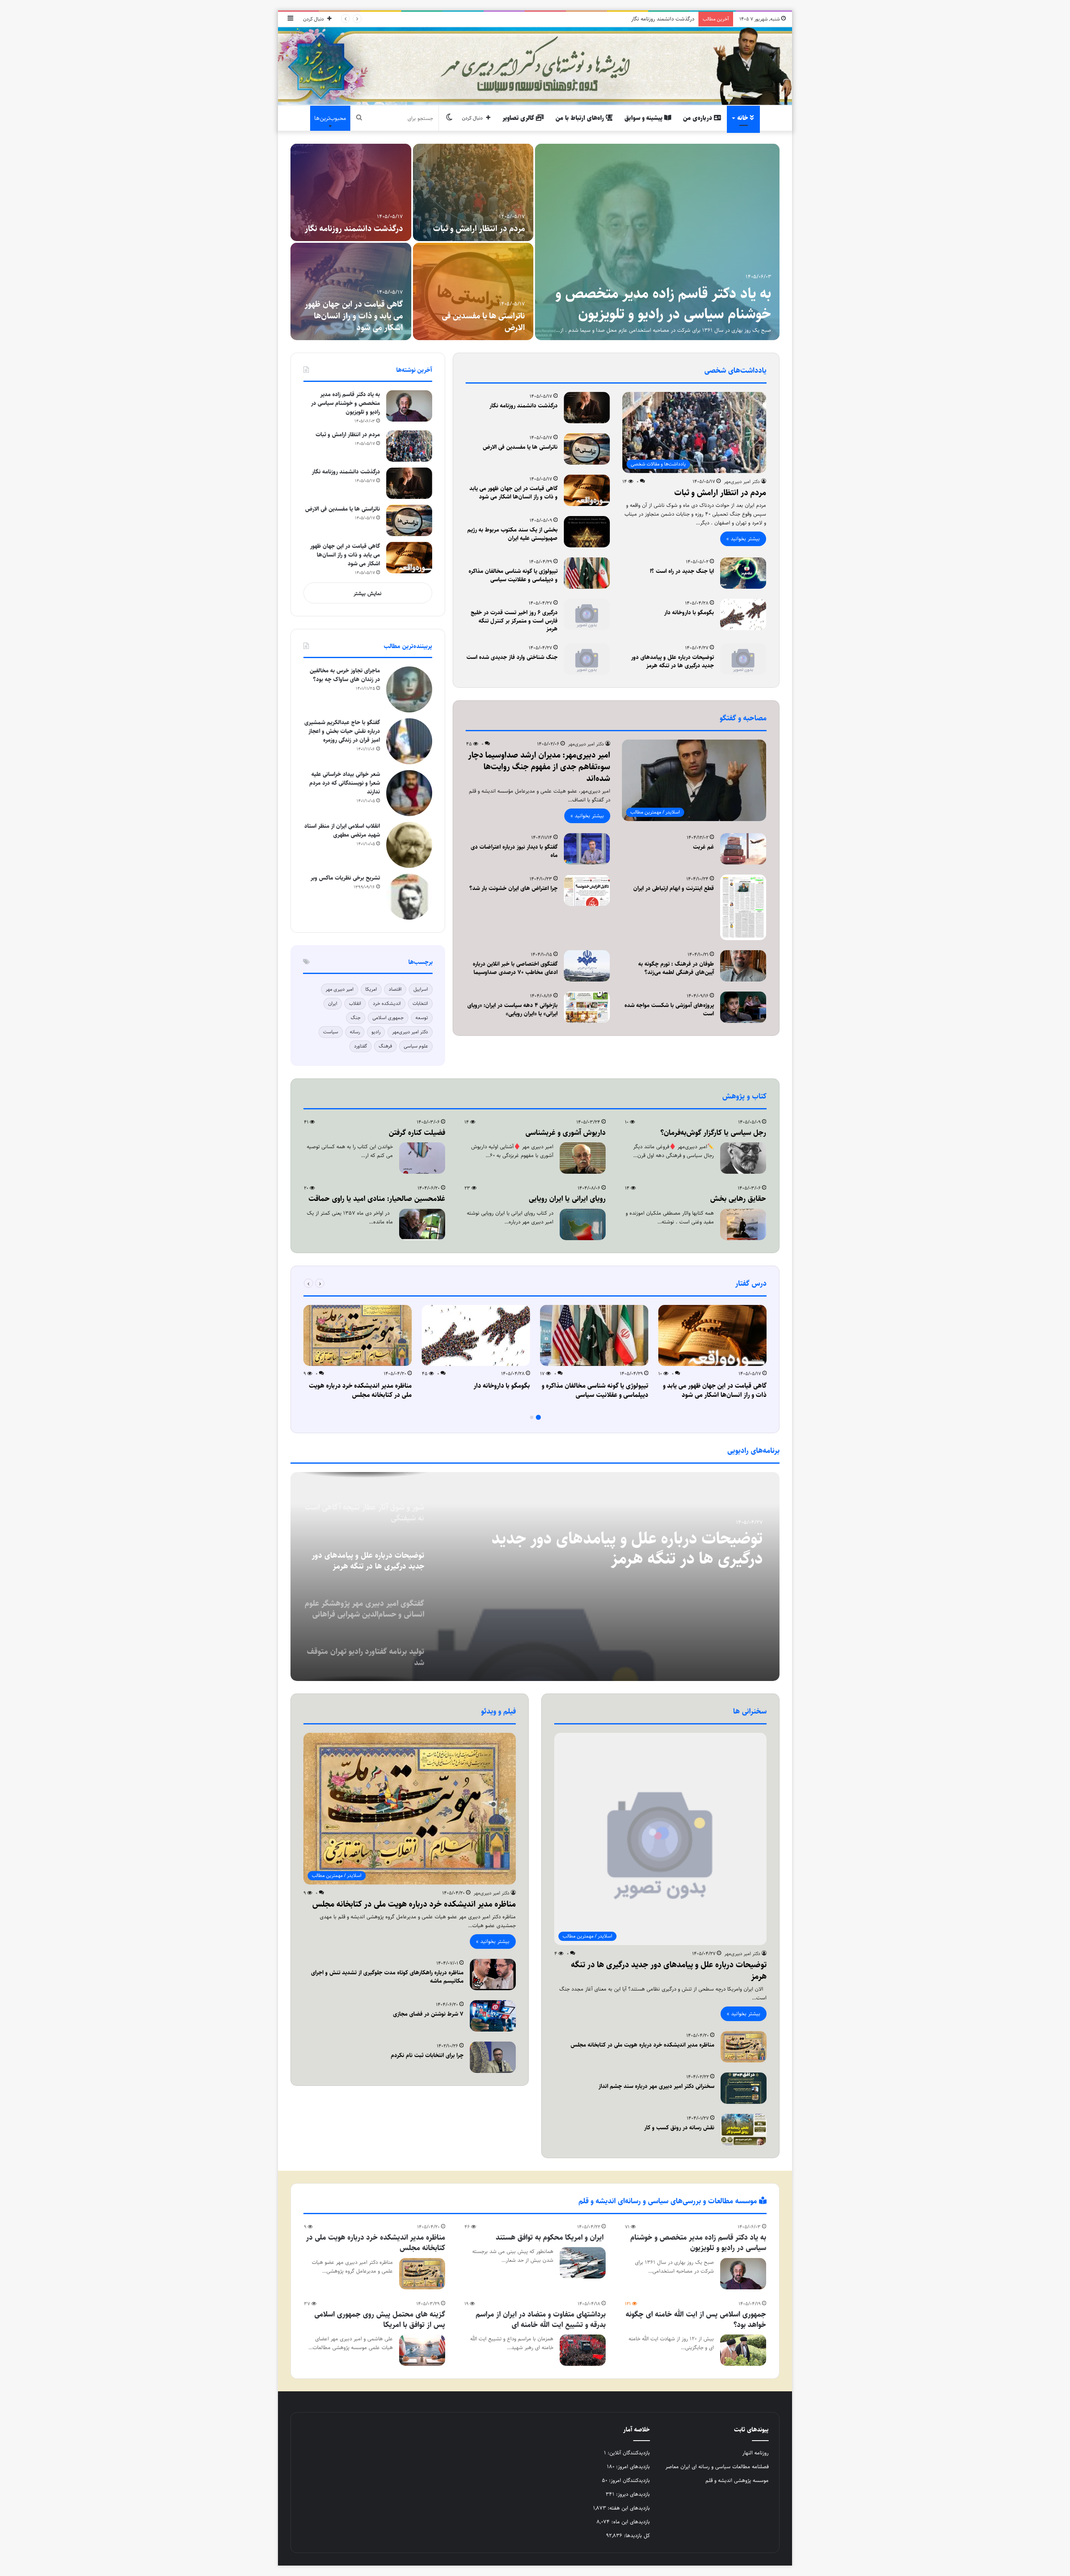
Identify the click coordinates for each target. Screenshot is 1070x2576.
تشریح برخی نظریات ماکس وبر (345, 878)
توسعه (422, 1018)
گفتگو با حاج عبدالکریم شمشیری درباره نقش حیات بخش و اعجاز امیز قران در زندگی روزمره (342, 731)
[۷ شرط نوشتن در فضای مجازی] (493, 2016)
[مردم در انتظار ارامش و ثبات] (351, 192)
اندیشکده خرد (387, 1003)
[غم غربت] (743, 849)
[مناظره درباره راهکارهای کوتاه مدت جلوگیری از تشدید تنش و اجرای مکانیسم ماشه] (493, 1975)
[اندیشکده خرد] (535, 66)
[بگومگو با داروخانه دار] (743, 614)
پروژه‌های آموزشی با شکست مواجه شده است (669, 1010)
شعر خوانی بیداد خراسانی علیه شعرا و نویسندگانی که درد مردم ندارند (345, 783)
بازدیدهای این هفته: (628, 2508)
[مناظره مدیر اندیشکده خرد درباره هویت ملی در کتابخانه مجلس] (358, 1335)
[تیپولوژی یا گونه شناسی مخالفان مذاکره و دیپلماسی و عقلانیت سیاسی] (587, 573)
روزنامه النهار (755, 2453)
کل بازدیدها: (636, 2535)
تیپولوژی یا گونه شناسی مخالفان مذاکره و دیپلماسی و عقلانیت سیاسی (513, 575)
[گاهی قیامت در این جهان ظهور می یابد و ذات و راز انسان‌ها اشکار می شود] (587, 490)
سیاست (331, 1032)
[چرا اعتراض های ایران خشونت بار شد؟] (587, 890)
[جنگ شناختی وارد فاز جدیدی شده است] (587, 659)
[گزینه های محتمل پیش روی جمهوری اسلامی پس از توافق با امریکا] (422, 2350)
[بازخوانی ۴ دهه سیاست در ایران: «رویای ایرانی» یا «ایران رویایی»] (587, 1007)
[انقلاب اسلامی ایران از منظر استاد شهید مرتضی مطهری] (409, 845)
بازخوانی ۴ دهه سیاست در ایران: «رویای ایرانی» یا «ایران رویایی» (512, 1010)
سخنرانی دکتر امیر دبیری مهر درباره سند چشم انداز (656, 2086)
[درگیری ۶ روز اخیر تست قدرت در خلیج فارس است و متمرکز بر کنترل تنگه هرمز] (587, 614)
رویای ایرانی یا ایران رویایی (567, 1199)
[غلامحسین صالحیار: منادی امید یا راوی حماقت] (422, 1224)
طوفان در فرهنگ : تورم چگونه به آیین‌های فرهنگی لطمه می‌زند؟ (676, 968)
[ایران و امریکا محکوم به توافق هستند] (583, 2263)
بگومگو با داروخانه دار (689, 613)
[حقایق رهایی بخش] (743, 1224)
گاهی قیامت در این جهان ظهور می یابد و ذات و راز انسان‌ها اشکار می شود (513, 493)
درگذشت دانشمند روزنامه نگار (524, 406)
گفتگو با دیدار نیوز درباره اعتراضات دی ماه (514, 851)
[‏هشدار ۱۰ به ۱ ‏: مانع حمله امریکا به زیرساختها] (473, 192)
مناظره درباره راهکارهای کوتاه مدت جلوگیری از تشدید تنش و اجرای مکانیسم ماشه (387, 1977)
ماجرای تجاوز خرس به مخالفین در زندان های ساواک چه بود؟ (345, 675)
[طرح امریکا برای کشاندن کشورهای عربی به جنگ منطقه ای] (657, 242)
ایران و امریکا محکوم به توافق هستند (551, 2238)
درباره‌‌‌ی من (698, 118)
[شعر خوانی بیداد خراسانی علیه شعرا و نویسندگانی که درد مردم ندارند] (409, 793)
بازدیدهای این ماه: (630, 2522)
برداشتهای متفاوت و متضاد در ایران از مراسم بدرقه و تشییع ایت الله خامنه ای (541, 2320)
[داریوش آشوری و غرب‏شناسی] (583, 1158)
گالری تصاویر (519, 118)
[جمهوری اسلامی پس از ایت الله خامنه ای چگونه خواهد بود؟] (743, 2350)
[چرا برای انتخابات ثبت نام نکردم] (493, 2057)
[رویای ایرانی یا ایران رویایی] (583, 1224)
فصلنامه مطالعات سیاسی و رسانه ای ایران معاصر (717, 2467)
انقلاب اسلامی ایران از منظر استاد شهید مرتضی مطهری (342, 830)
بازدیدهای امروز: (632, 2467)
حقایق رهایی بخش (738, 1199)
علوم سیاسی (416, 1046)
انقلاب (355, 1003)
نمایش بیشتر (368, 593)
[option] (535, 242)
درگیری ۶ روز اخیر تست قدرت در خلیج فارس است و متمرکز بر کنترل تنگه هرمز (514, 621)
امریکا (371, 989)
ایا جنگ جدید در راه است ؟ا (682, 571)
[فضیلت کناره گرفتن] (422, 1158)
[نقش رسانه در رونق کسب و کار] (744, 2130)
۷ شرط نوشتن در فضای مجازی (428, 2014)
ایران (333, 1003)
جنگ (356, 1018)
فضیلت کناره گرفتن (417, 1133)
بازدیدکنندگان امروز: (629, 2480)
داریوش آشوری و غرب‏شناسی (566, 1133)
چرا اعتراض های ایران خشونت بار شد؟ (513, 888)
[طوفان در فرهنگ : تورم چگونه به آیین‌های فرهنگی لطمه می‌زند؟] (743, 966)
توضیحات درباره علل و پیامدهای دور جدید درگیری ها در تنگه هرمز (673, 661)
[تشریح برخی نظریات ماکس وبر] (409, 897)
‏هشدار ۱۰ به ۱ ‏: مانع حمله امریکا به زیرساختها (483, 223)
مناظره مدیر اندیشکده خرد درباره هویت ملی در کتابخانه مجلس (360, 1390)
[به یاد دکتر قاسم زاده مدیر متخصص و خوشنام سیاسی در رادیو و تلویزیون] (409, 406)
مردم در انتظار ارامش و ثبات (357, 229)
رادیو (376, 1032)
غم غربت (703, 847)
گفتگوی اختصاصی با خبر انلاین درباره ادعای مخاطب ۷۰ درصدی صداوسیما (515, 968)
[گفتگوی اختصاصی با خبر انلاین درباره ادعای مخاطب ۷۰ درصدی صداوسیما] (587, 966)
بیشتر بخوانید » (743, 539)
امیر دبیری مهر (340, 989)
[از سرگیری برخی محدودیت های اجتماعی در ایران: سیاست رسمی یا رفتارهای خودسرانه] (473, 291)
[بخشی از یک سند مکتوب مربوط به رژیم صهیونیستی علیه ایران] (587, 532)
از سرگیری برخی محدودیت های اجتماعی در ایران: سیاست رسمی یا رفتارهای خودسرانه (475, 316)
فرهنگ (385, 1046)
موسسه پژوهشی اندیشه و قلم (737, 2480)
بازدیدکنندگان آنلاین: (628, 2453)
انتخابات (420, 1003)
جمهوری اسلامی (388, 1018)
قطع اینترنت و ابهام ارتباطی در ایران (674, 888)
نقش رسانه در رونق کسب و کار (679, 2128)
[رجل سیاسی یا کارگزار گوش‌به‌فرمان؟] (351, 291)
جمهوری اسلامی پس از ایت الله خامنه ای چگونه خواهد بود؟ (696, 2320)
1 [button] (538, 1417)
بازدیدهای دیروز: (632, 2494)
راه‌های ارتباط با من (581, 118)
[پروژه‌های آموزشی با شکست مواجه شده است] (743, 1007)
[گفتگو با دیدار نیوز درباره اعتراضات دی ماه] (587, 849)
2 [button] (532, 1417)
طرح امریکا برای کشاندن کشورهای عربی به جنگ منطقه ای (658, 304)
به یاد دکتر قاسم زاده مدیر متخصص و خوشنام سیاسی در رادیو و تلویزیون (345, 403)
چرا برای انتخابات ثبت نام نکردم (427, 2055)
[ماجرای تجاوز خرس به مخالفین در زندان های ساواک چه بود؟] (409, 689)
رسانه (355, 1032)
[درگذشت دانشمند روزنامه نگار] (587, 408)
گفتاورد (360, 1046)
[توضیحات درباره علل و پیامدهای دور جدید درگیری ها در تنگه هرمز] (743, 659)
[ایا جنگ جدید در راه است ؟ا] (743, 573)
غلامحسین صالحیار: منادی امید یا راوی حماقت (377, 1199)
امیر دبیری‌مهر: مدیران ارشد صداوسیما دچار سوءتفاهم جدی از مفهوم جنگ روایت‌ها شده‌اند (539, 767)
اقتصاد (395, 989)
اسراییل (421, 989)
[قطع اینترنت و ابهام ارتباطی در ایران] (743, 907)
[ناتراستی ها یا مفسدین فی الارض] (587, 449)
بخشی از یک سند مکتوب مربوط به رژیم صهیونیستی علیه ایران (512, 534)
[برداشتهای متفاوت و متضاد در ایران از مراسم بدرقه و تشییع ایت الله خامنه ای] (583, 2350)
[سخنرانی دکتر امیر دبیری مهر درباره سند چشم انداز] (744, 2088)
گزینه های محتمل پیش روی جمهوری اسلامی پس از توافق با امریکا (380, 2320)
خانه (744, 118)
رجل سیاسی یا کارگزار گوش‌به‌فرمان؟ (369, 322)
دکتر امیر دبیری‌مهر (742, 482)
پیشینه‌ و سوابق (644, 118)
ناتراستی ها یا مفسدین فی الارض (659, 19)
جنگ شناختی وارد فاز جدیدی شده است (512, 657)
